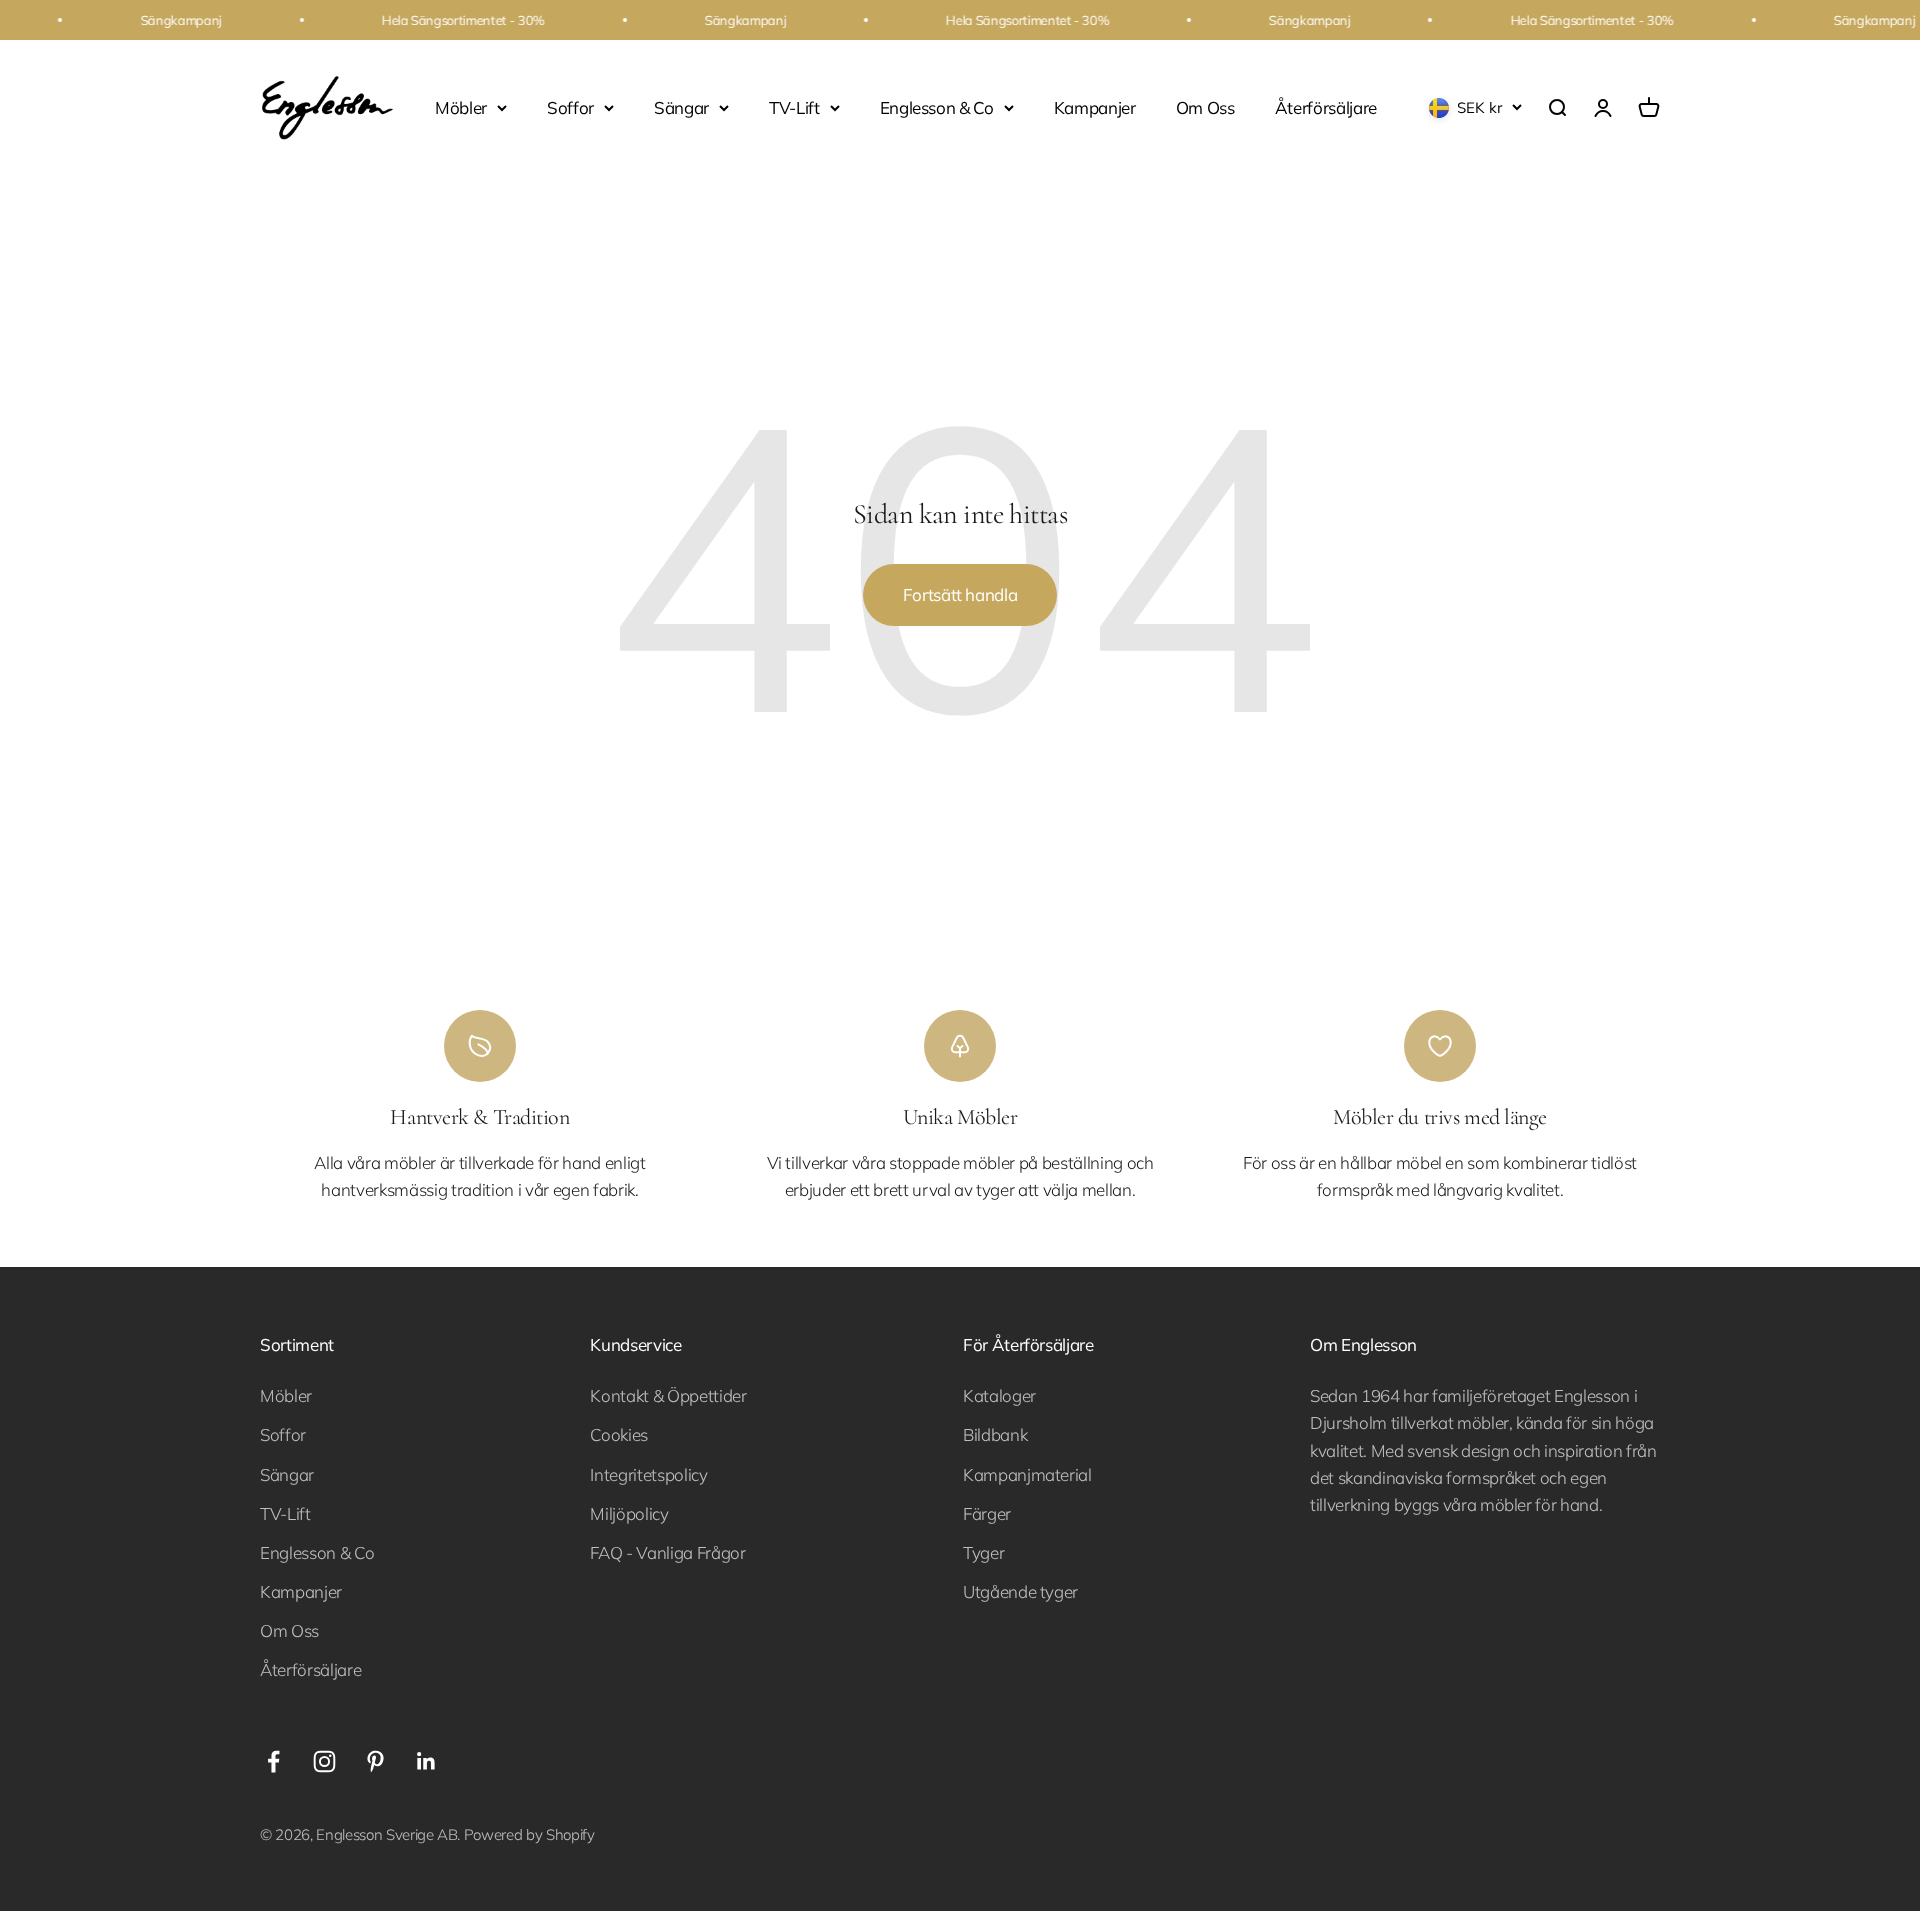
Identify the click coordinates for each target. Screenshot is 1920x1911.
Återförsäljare (1326, 107)
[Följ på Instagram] (324, 1761)
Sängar (681, 107)
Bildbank (995, 1434)
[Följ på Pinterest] (375, 1761)
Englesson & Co (937, 107)
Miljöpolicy (629, 1513)
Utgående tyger (1020, 1591)
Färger (987, 1513)
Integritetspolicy (648, 1474)
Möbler (461, 107)
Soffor (570, 107)
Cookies (619, 1434)
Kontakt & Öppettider (668, 1395)
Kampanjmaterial (1027, 1474)
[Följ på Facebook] (273, 1761)
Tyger (983, 1552)
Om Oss (1205, 107)
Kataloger (999, 1395)
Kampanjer (1095, 107)
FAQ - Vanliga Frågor (667, 1552)
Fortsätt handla (960, 594)
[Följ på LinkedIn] (426, 1761)
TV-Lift (794, 107)
